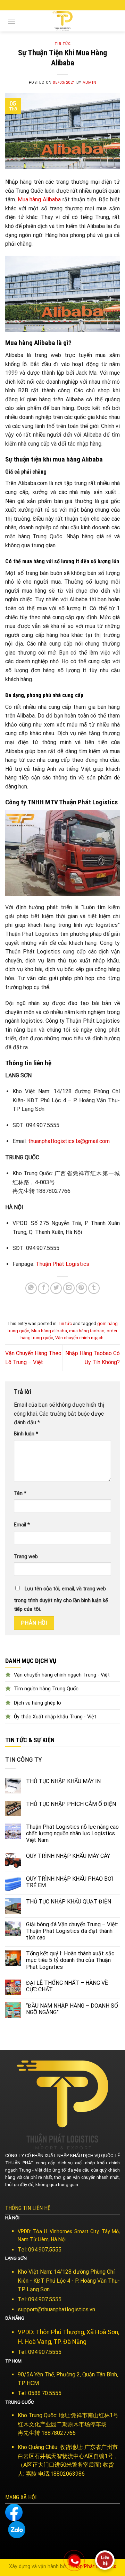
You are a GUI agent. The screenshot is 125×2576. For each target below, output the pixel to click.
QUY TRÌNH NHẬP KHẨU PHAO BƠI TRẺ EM (70, 1882)
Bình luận (26, 1434)
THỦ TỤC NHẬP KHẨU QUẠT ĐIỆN (69, 1902)
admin (89, 83)
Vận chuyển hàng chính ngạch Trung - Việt (62, 1675)
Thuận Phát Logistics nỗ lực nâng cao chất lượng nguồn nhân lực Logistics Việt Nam (72, 1833)
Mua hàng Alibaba (39, 199)
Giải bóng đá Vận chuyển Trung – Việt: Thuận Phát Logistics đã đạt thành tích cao (72, 1931)
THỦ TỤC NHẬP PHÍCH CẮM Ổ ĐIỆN (71, 1804)
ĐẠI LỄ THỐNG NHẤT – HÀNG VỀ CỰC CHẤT (67, 1986)
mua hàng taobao (87, 1331)
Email (22, 1525)
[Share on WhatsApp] (31, 1288)
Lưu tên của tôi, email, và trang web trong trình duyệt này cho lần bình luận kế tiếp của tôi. (61, 1599)
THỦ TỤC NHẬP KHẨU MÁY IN (63, 1781)
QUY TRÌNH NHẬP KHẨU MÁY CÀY (68, 1856)
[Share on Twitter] (56, 1288)
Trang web (26, 1557)
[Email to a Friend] (69, 1288)
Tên (20, 1493)
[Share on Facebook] (44, 1288)
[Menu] (11, 21)
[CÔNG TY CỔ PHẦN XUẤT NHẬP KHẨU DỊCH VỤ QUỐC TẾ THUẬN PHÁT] (62, 21)
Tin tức (63, 44)
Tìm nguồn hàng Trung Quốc (46, 1689)
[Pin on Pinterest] (81, 1288)
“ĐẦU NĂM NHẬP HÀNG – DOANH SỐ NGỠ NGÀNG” (72, 2009)
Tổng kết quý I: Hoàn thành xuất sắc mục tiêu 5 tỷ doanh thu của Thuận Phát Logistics (70, 1960)
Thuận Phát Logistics (62, 1264)
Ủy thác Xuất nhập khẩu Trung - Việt (55, 1717)
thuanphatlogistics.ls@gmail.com (69, 1141)
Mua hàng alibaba (49, 1331)
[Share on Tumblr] (94, 1288)
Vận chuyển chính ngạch (79, 1338)
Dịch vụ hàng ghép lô (37, 1703)
